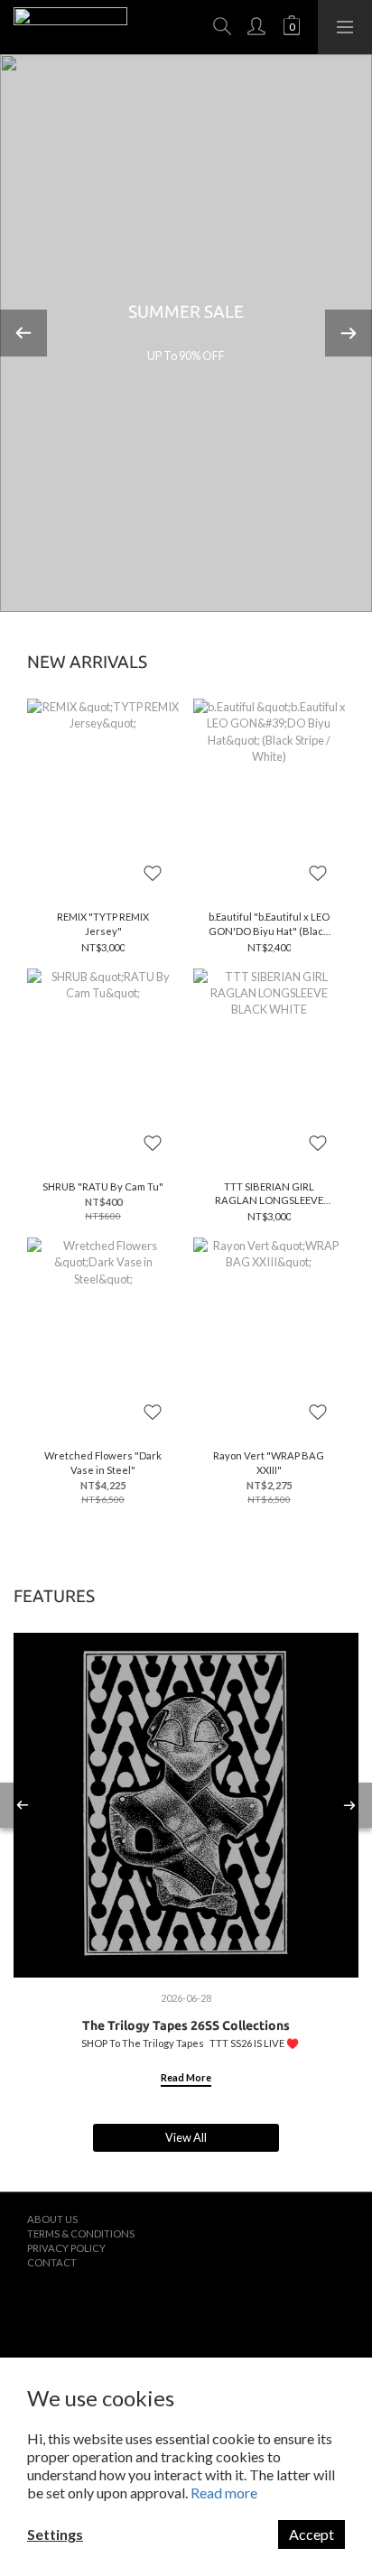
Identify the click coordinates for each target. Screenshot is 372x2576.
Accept (312, 2534)
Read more (224, 2493)
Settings (55, 2534)
